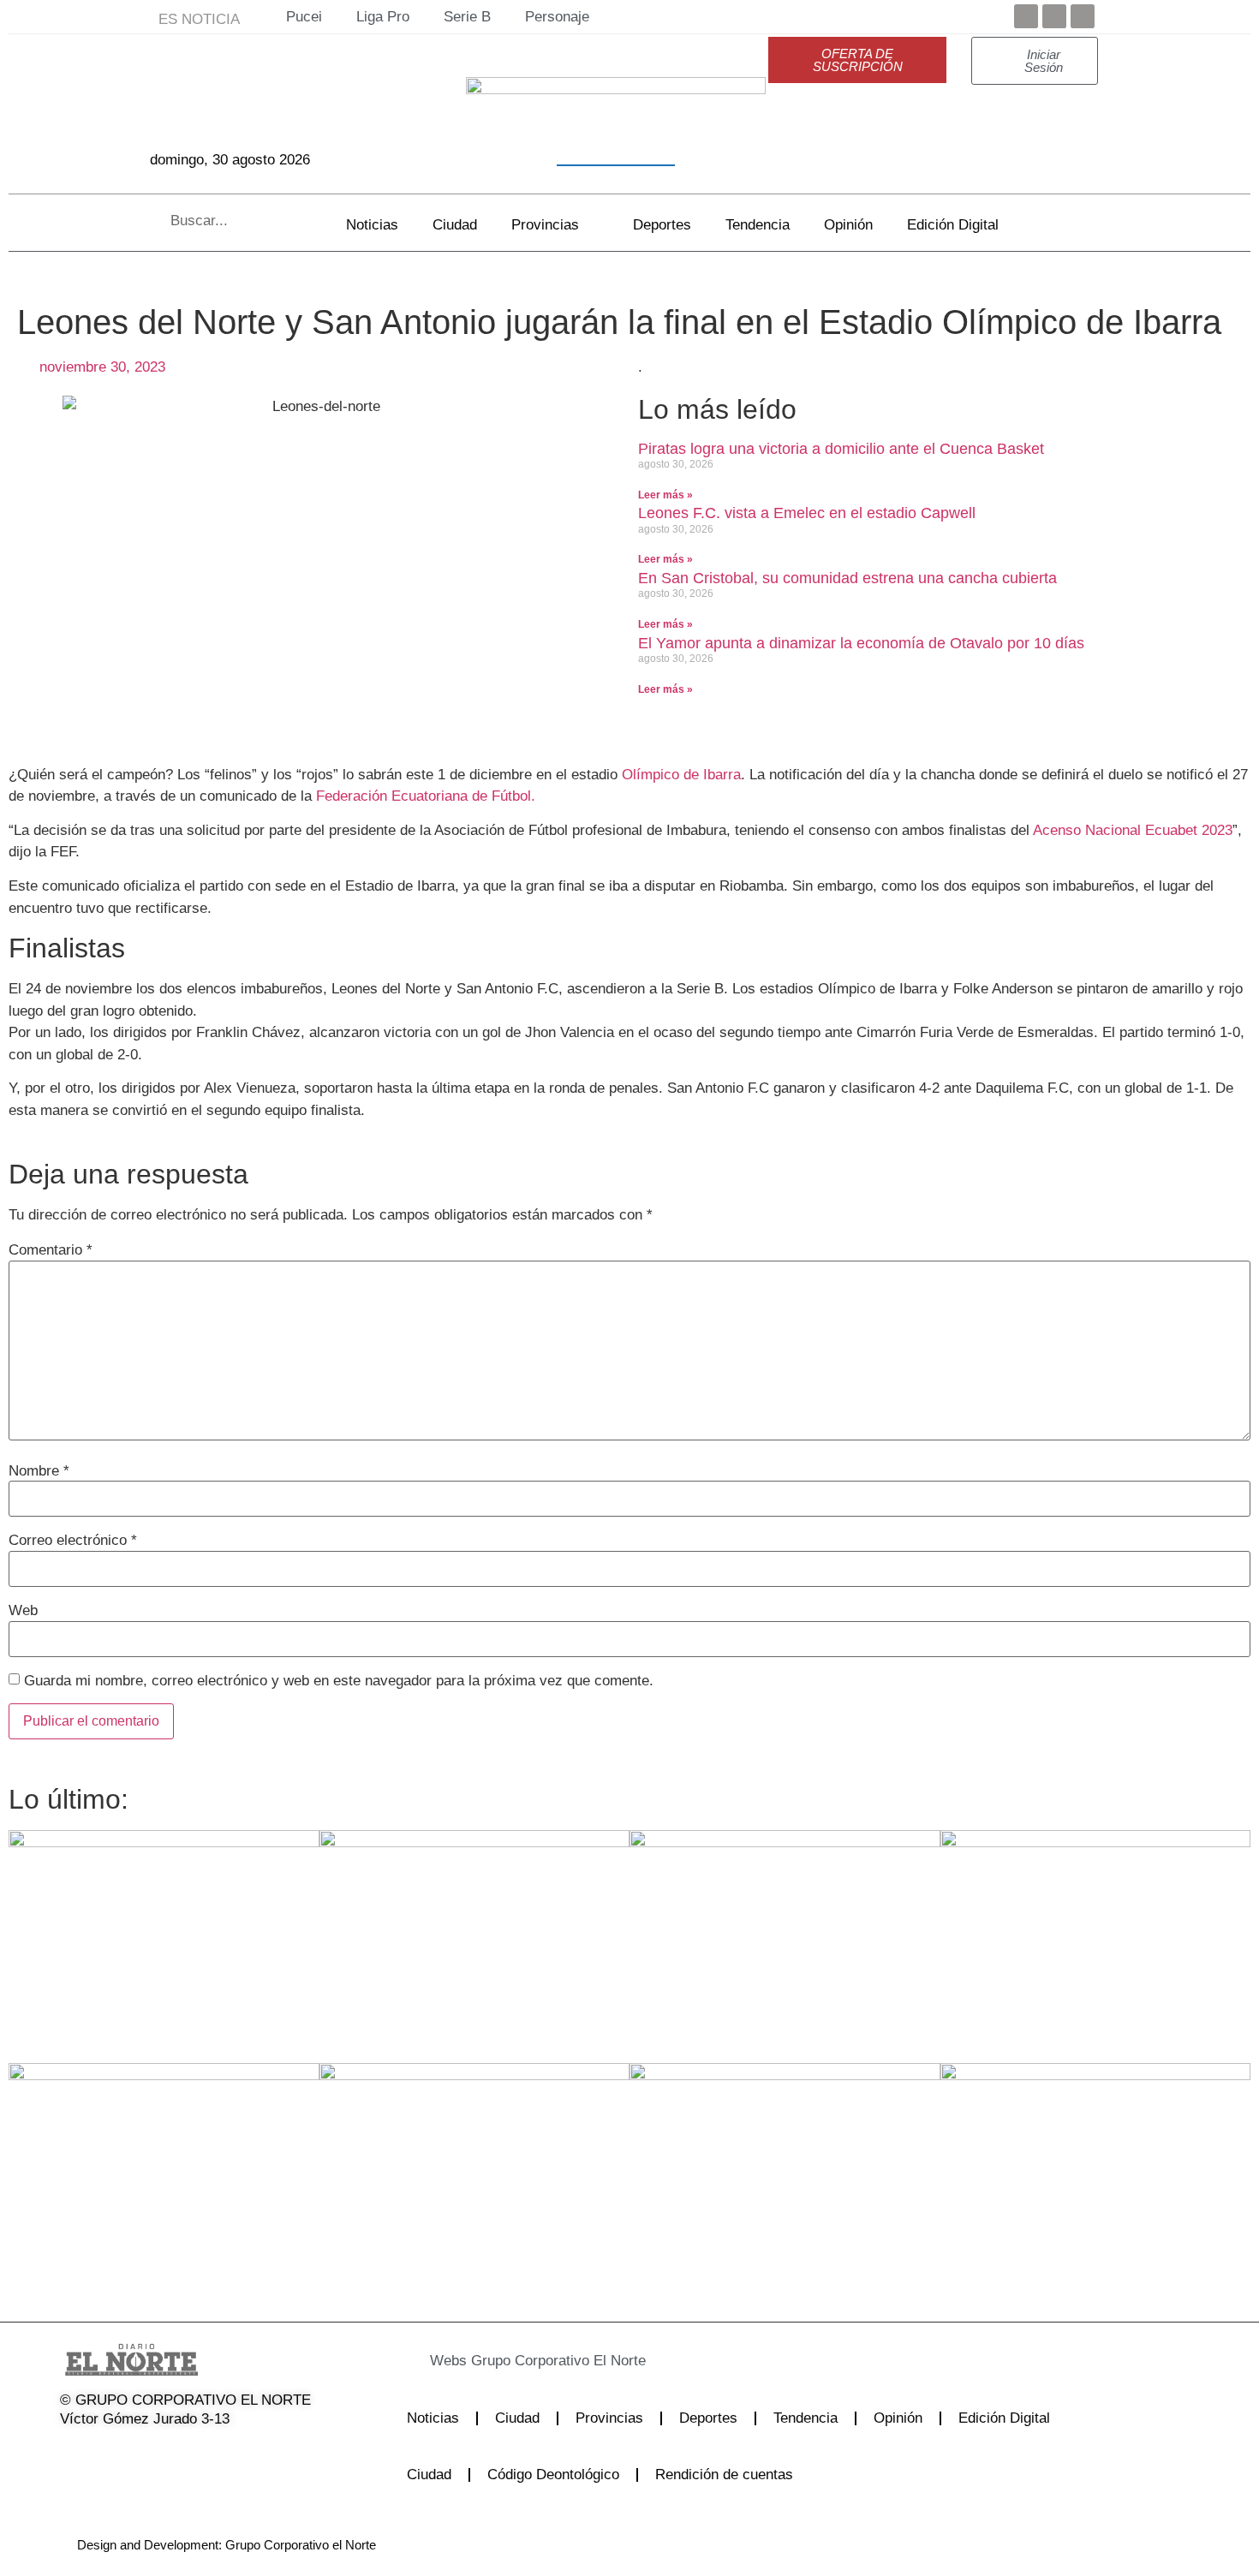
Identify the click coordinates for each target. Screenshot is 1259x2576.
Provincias (545, 225)
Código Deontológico (553, 2475)
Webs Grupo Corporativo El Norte (538, 2361)
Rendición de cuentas (724, 2475)
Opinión (848, 225)
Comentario (51, 1250)
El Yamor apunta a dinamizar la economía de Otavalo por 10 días (861, 643)
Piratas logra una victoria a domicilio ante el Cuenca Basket (841, 449)
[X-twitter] (115, 2454)
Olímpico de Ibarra (679, 775)
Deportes (662, 225)
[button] (594, 2361)
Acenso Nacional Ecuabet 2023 (1131, 830)
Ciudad (455, 225)
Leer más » (665, 495)
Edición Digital (953, 225)
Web (23, 1610)
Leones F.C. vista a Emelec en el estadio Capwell (807, 513)
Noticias (372, 225)
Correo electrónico (73, 1540)
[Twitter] (1054, 16)
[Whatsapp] (246, 2454)
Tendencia (758, 225)
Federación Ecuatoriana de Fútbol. (426, 796)
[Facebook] (1026, 16)
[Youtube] (1083, 16)
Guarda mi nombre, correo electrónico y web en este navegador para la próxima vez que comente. (339, 1681)
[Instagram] (158, 2454)
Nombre (39, 1471)
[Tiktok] (202, 2454)
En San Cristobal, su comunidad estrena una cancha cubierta (847, 578)
